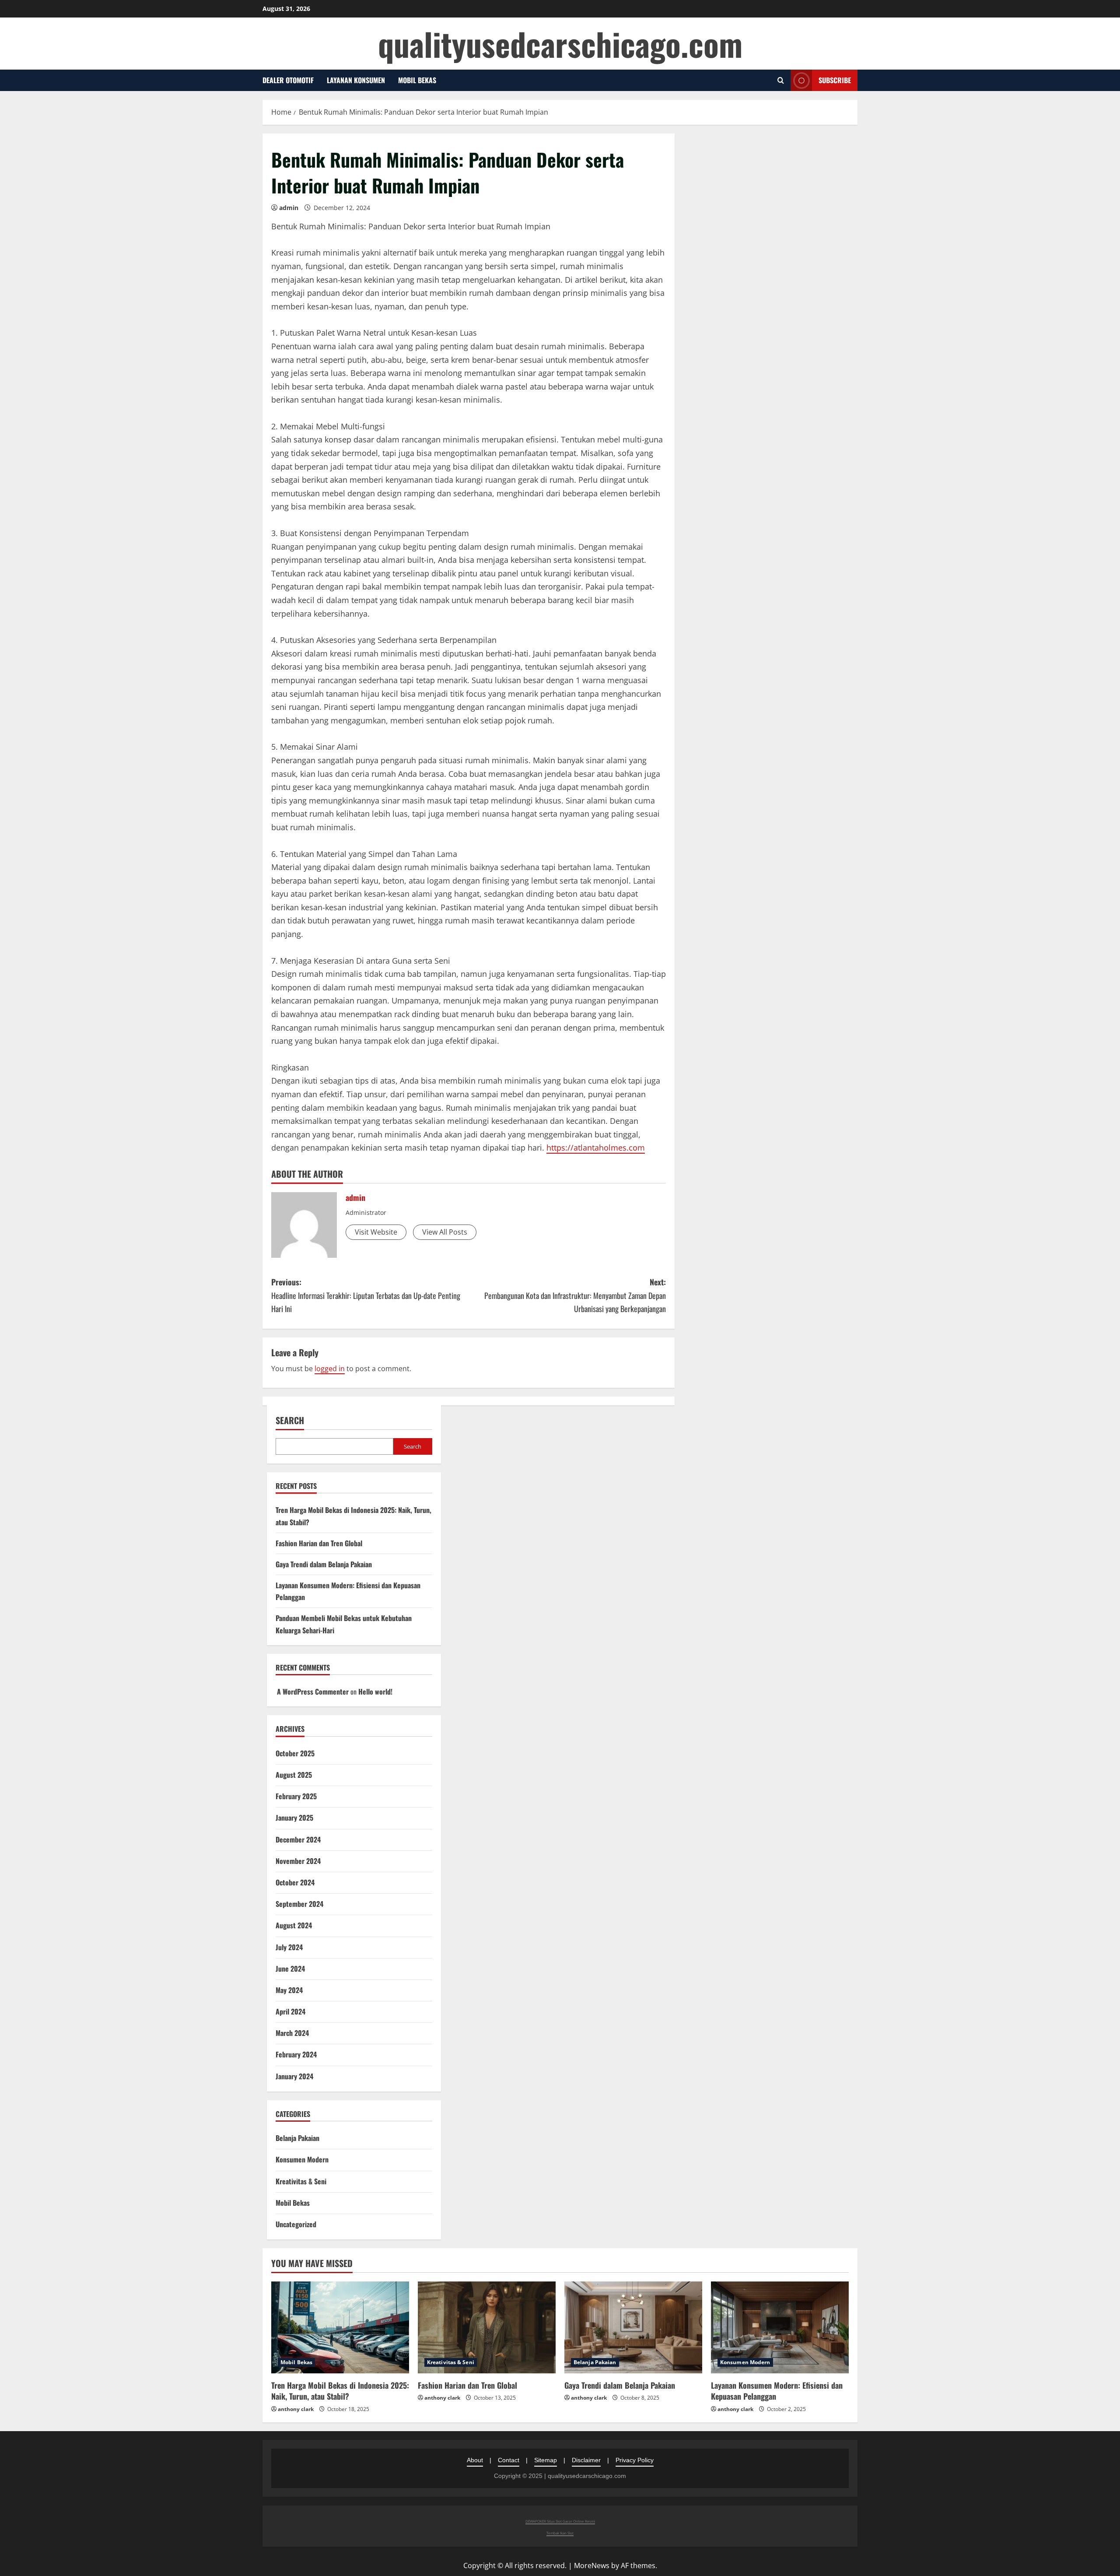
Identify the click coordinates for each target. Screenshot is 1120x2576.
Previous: (366, 1295)
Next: (575, 1295)
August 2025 (294, 1775)
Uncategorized (296, 2224)
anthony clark (296, 2409)
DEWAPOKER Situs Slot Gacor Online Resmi (560, 2521)
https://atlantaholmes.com (596, 1148)
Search (290, 1420)
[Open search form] (781, 80)
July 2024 (289, 1947)
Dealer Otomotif (288, 80)
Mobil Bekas (417, 80)
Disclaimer (586, 2460)
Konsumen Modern (302, 2159)
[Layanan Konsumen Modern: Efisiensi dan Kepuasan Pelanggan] (780, 2327)
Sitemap (546, 2460)
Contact (509, 2460)
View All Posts (445, 1232)
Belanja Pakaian (297, 2138)
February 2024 (296, 2054)
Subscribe (835, 80)
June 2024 (290, 1969)
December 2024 (298, 1839)
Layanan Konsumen (356, 80)
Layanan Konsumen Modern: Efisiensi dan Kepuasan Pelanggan (777, 2391)
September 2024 (299, 1904)
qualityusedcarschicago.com (560, 44)
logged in (330, 1369)
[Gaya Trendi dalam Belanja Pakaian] (633, 2327)
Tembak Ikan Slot (560, 2533)
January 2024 (294, 2076)
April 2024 (290, 2011)
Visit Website (376, 1232)
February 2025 (296, 1796)
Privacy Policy (635, 2460)
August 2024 (294, 1925)
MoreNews (592, 2565)
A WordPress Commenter (313, 1692)
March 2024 (292, 2033)
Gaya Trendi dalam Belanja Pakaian (324, 1564)
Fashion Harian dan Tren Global (319, 1543)
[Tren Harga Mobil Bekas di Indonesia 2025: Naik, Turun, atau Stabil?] (340, 2327)
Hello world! (375, 1692)
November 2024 (298, 1861)
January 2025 (294, 1818)
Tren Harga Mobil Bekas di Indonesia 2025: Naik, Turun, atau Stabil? (340, 2391)
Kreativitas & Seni (301, 2181)
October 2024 (295, 1882)
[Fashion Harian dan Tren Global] (487, 2327)
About (475, 2460)
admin (289, 208)
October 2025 (295, 1753)
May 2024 (289, 1990)
